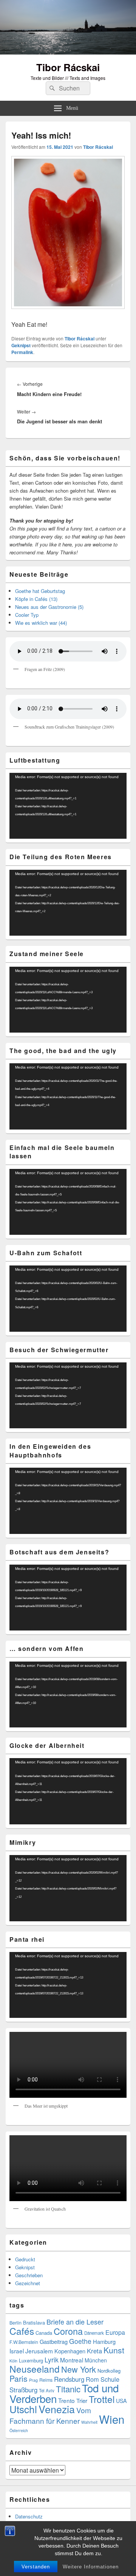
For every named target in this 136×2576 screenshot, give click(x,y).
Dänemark (94, 2333)
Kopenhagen (70, 2351)
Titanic (68, 2389)
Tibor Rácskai (68, 67)
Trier (82, 2400)
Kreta (94, 2351)
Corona (68, 2331)
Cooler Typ (27, 615)
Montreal (72, 2360)
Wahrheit (89, 2422)
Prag (33, 2380)
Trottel (102, 2399)
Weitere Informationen (91, 2567)
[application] (68, 806)
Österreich (19, 2430)
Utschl (23, 2409)
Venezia (57, 2409)
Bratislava (34, 2322)
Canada (44, 2333)
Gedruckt (25, 2259)
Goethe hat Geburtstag (40, 591)
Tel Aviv (47, 2390)
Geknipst (21, 345)
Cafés (22, 2331)
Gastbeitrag (54, 2341)
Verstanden (36, 2567)
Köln (13, 2361)
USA (121, 2401)
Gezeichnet (28, 2283)
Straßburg (23, 2390)
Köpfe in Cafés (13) (36, 599)
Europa (115, 2332)
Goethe (80, 2341)
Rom (92, 2379)
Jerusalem (39, 2351)
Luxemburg (31, 2360)
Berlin (15, 2323)
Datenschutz (29, 2516)
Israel (17, 2351)
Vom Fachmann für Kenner (50, 2415)
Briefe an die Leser (75, 2322)
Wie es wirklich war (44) (41, 623)
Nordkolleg (109, 2371)
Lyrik (52, 2360)
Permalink (22, 352)
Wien (112, 2419)
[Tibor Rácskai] (68, 52)
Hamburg (104, 2341)
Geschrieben (29, 2275)
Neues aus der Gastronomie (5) (49, 607)
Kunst (114, 2350)
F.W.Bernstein (24, 2342)
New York (79, 2369)
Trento (66, 2400)
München (96, 2360)
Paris (19, 2378)
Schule (110, 2379)
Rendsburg (69, 2379)
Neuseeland (35, 2369)
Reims (46, 2380)
